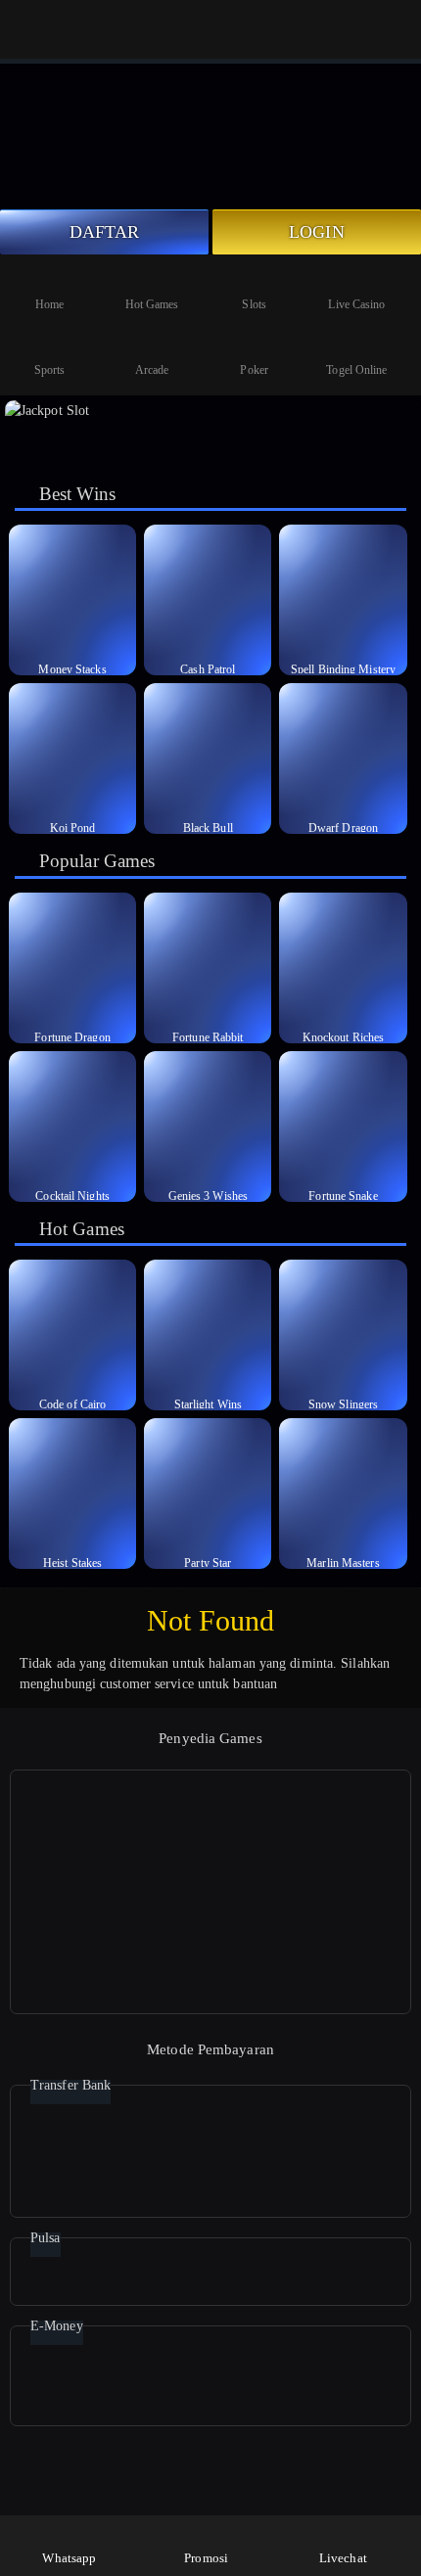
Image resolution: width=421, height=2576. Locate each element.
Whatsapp (69, 2558)
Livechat (343, 2558)
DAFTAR (105, 232)
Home (49, 304)
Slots (254, 304)
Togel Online (356, 370)
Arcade (152, 370)
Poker (254, 370)
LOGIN (317, 232)
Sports (50, 370)
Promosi (206, 2558)
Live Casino (356, 304)
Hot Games (152, 304)
